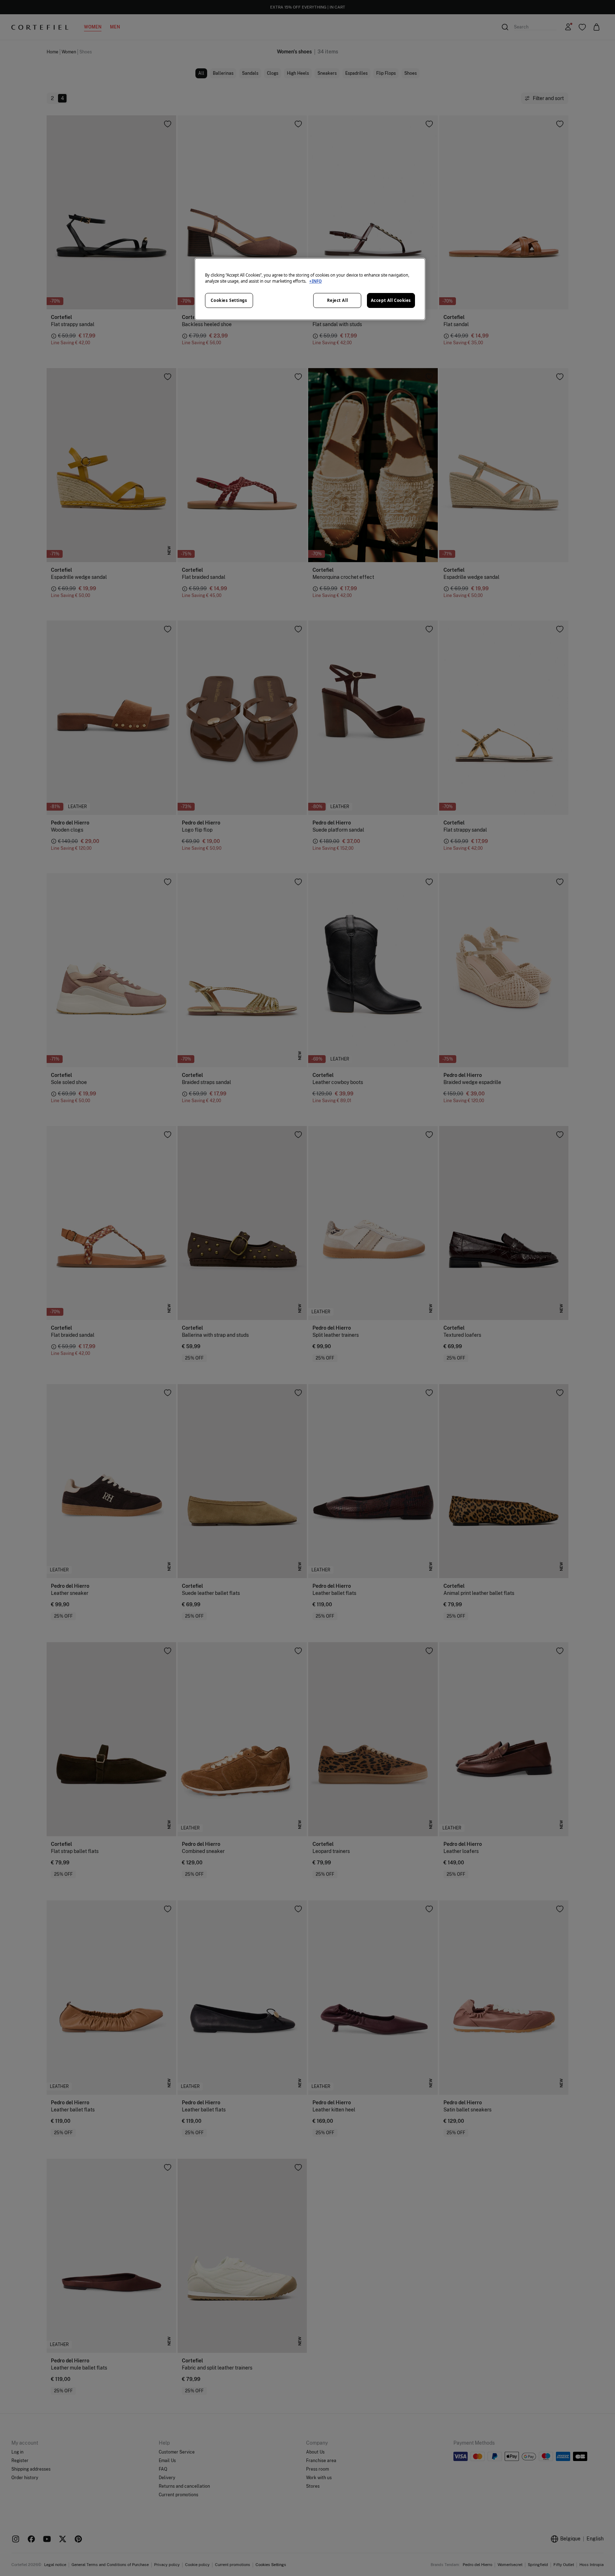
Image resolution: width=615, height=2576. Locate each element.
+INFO (316, 281)
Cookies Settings (229, 300)
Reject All (338, 300)
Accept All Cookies (391, 300)
